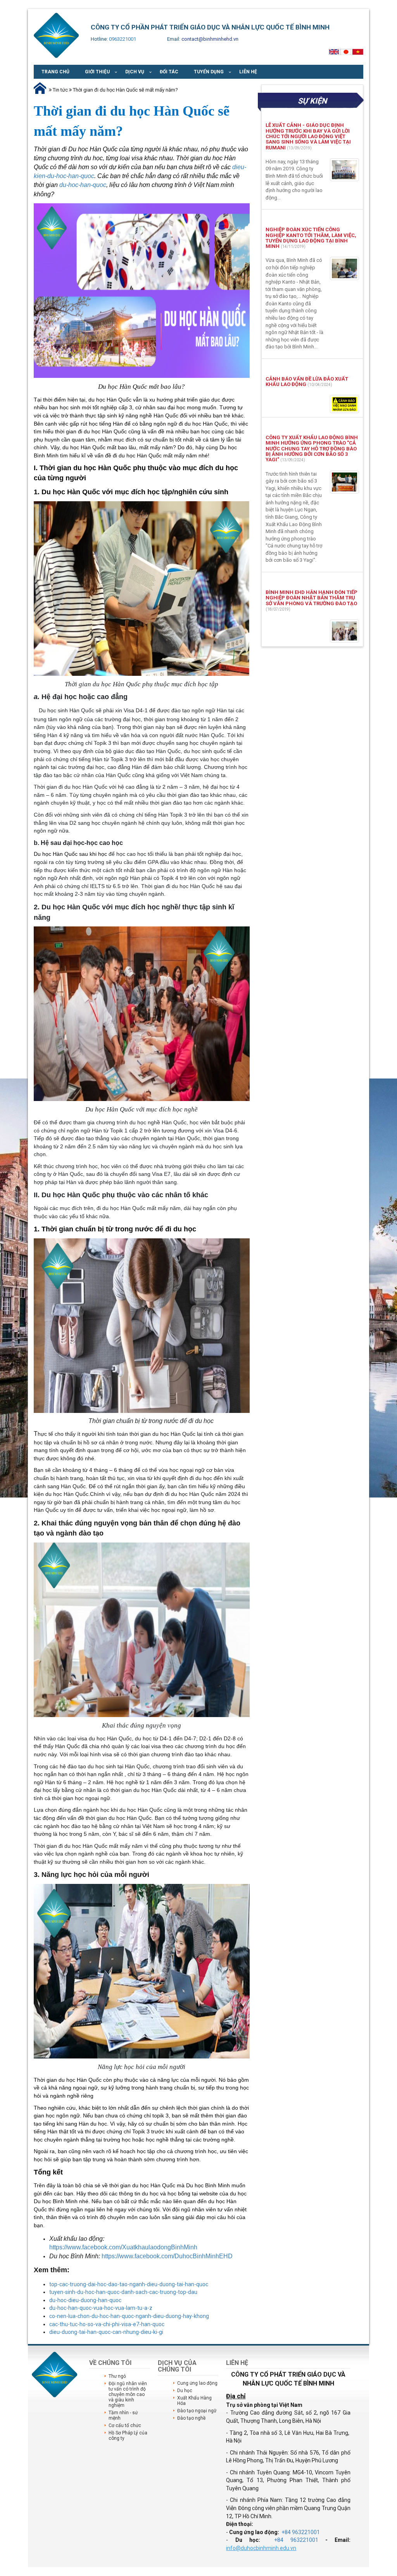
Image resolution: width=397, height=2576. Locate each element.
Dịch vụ (135, 72)
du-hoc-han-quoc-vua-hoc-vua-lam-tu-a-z (101, 2308)
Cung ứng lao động (197, 2383)
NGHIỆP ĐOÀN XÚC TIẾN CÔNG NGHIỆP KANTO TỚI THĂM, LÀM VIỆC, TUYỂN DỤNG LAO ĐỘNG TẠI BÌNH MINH (311, 238)
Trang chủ (55, 72)
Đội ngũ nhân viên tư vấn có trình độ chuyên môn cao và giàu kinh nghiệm (128, 2394)
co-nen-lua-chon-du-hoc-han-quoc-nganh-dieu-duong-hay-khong (129, 2316)
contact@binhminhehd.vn (210, 39)
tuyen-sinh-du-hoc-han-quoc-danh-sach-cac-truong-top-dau (123, 2292)
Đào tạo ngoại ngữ (197, 2411)
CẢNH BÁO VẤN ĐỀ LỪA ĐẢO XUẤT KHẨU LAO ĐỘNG (307, 382)
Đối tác (169, 72)
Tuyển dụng (209, 72)
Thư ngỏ (117, 2376)
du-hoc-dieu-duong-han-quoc (85, 2300)
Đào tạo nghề (191, 2418)
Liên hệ (248, 72)
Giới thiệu (97, 72)
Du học (185, 2391)
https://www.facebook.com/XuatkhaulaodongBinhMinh (123, 2247)
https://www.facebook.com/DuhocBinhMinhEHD (167, 2256)
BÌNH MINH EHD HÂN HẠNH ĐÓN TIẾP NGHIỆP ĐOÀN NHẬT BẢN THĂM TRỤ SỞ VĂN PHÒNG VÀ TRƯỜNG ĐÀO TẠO (312, 598)
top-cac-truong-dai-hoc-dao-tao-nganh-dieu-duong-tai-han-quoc (129, 2284)
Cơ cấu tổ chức (125, 2425)
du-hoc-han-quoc (83, 185)
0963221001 (123, 39)
